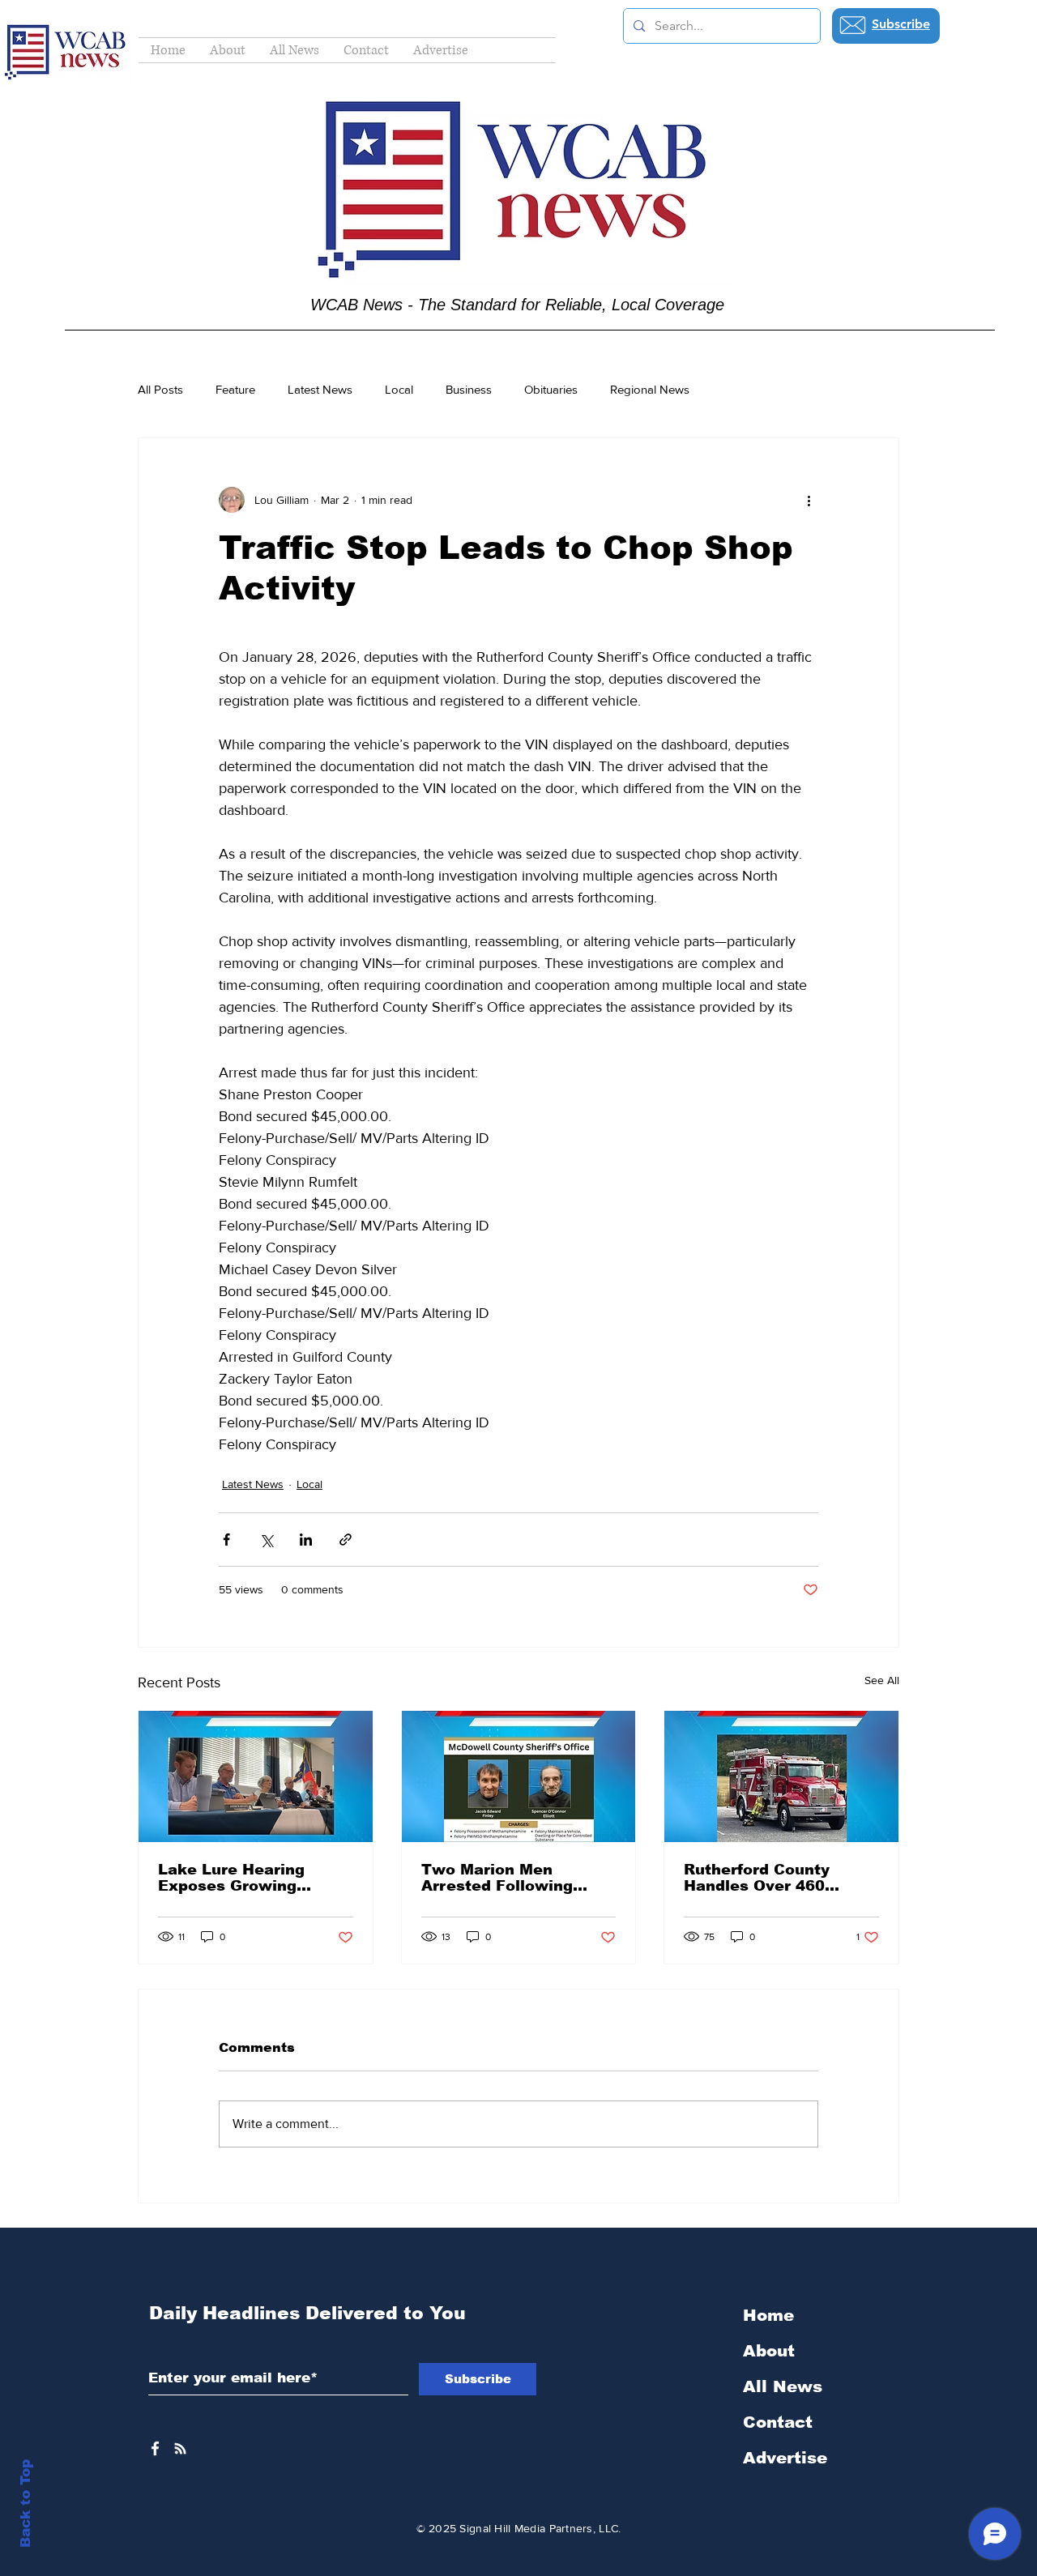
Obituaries (551, 389)
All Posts (160, 389)
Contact (778, 2422)
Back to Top (26, 2503)
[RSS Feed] (180, 2448)
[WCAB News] (256, 1776)
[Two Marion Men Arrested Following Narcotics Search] (519, 1776)
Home (768, 2315)
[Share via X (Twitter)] (266, 1540)
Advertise (785, 2458)
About (769, 2351)
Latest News (320, 389)
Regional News (650, 389)
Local (399, 389)
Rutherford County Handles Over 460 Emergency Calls (757, 1878)
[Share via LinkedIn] (306, 1540)
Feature (235, 389)
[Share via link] (346, 1540)
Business (469, 389)
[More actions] (809, 500)
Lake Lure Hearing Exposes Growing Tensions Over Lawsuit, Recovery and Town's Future (251, 1878)
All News (783, 2386)
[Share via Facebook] (226, 1540)
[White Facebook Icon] (155, 2448)
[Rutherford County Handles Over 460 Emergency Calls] (781, 1776)
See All (882, 1680)
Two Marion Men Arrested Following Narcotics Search (497, 1878)
